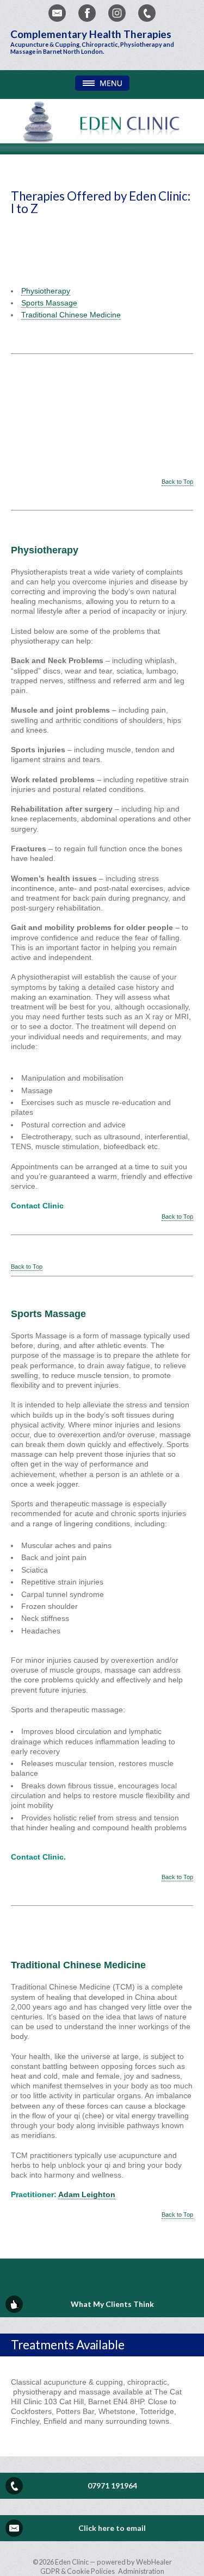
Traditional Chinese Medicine (71, 315)
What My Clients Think (112, 2304)
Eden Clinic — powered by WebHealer (113, 2562)
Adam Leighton (87, 2194)
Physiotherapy (46, 291)
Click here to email (112, 2528)
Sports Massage (49, 303)
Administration (141, 2571)
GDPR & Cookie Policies (78, 2571)
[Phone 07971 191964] (147, 13)
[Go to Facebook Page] (87, 13)
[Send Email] (57, 13)
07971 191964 (112, 2485)
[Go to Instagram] (117, 13)
